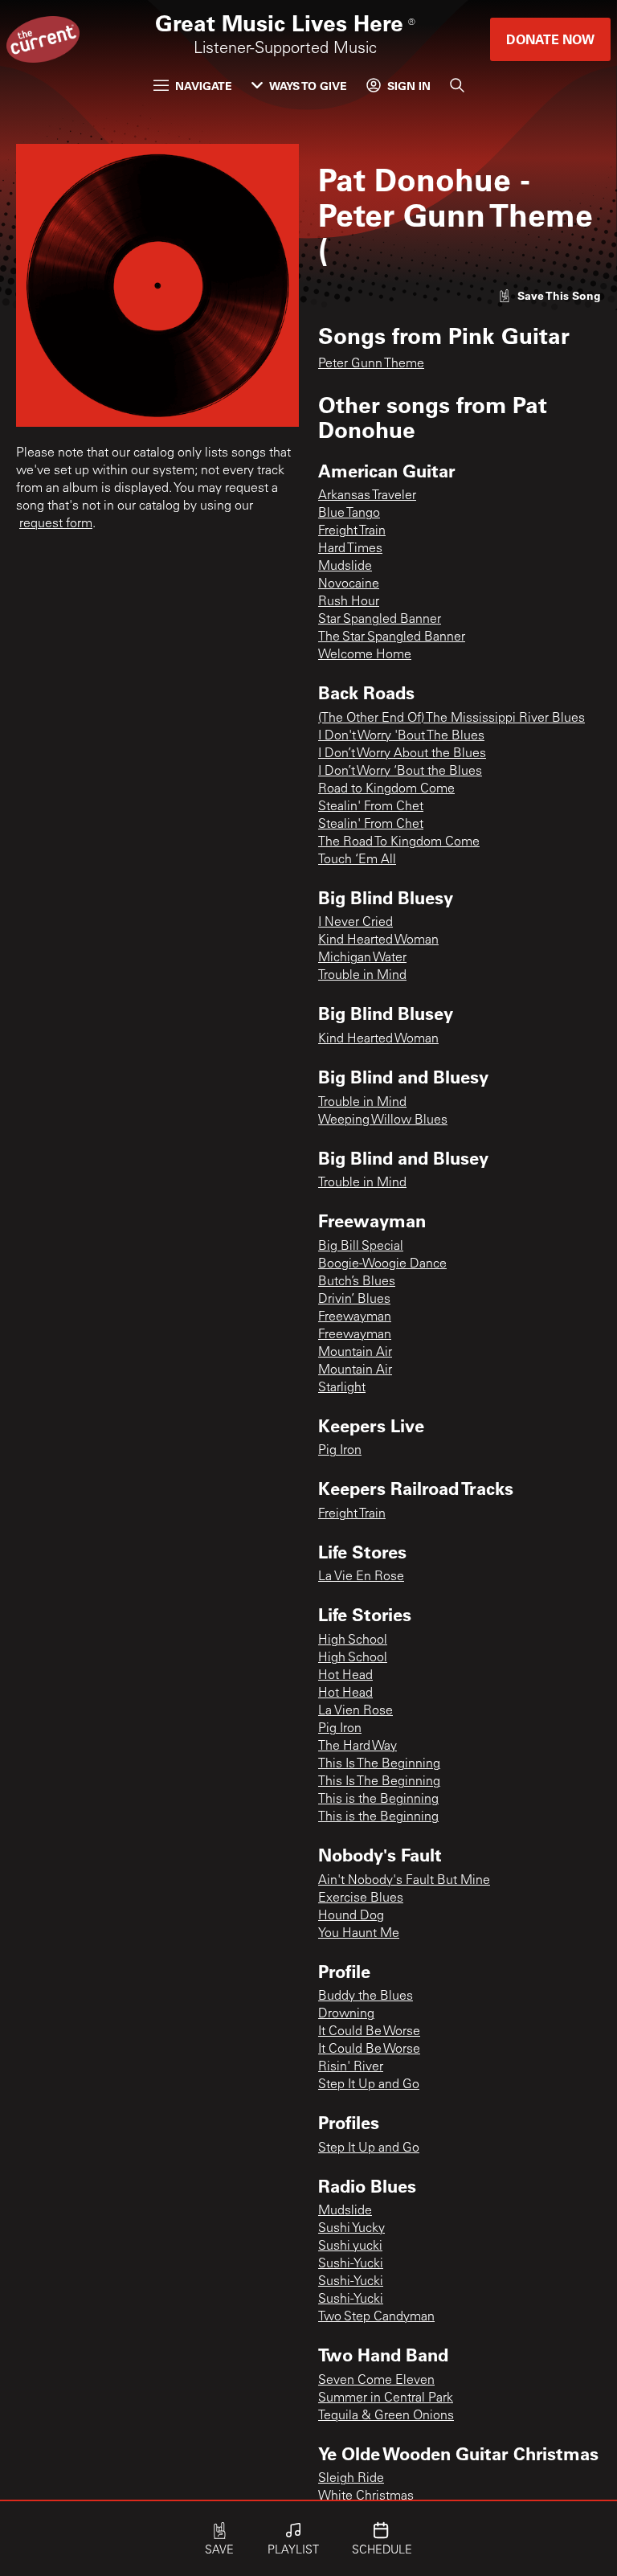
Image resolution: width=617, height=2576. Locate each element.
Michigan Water (362, 958)
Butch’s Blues (357, 1282)
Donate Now (550, 39)
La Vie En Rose (361, 1577)
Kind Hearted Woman (378, 940)
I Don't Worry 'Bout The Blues (401, 736)
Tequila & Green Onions (386, 2416)
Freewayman (355, 1317)
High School (353, 1640)
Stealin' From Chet (371, 807)
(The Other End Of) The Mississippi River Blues (452, 719)
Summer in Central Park (386, 2398)
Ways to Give (308, 86)
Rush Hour (349, 602)
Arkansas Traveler (367, 496)
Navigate (204, 86)
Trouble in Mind (362, 976)
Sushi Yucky (351, 2229)
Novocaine (349, 584)
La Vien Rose (355, 1711)
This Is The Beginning (379, 1764)
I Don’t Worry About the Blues (402, 754)
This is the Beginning (378, 1800)
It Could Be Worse (369, 2032)
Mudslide (345, 567)
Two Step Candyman (376, 2317)
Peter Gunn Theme (371, 364)
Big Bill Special (361, 1247)
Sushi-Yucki (351, 2264)
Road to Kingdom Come (386, 789)
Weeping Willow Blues (383, 1120)
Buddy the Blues (366, 1997)
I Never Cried (355, 923)
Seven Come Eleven (376, 2381)
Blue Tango (349, 514)
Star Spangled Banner (380, 620)
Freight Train (352, 531)
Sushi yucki (350, 2246)
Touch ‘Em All (357, 860)
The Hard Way (358, 1747)
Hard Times (350, 549)
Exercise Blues (361, 1898)
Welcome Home (365, 655)
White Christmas (366, 2496)
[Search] (457, 85)
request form (56, 524)
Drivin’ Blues (354, 1300)
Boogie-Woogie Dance (382, 1264)
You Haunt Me (359, 1934)
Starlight (342, 1388)
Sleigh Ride (351, 2479)
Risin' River (351, 2067)
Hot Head (345, 1676)
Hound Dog (351, 1916)
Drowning (346, 2014)
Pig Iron (340, 1451)
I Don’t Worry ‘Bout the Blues (400, 772)
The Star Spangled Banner (392, 637)
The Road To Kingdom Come (399, 842)
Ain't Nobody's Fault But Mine (404, 1881)
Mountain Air (355, 1353)
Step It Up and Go (369, 2085)
